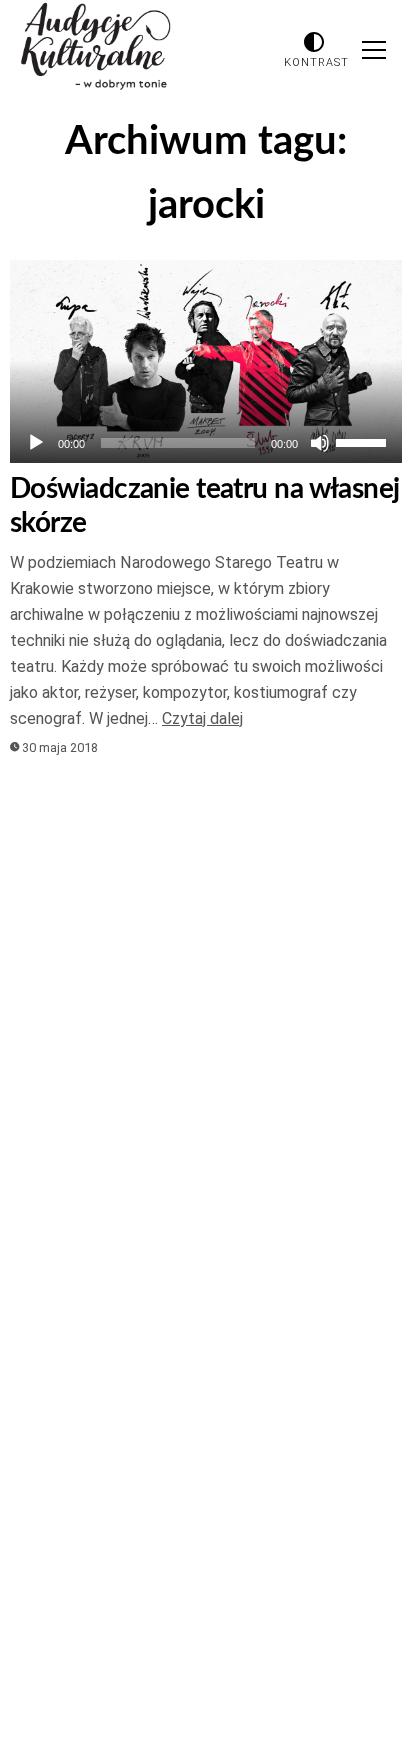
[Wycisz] (320, 443)
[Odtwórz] (36, 443)
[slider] (364, 441)
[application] (206, 443)
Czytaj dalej (202, 718)
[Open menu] (374, 50)
